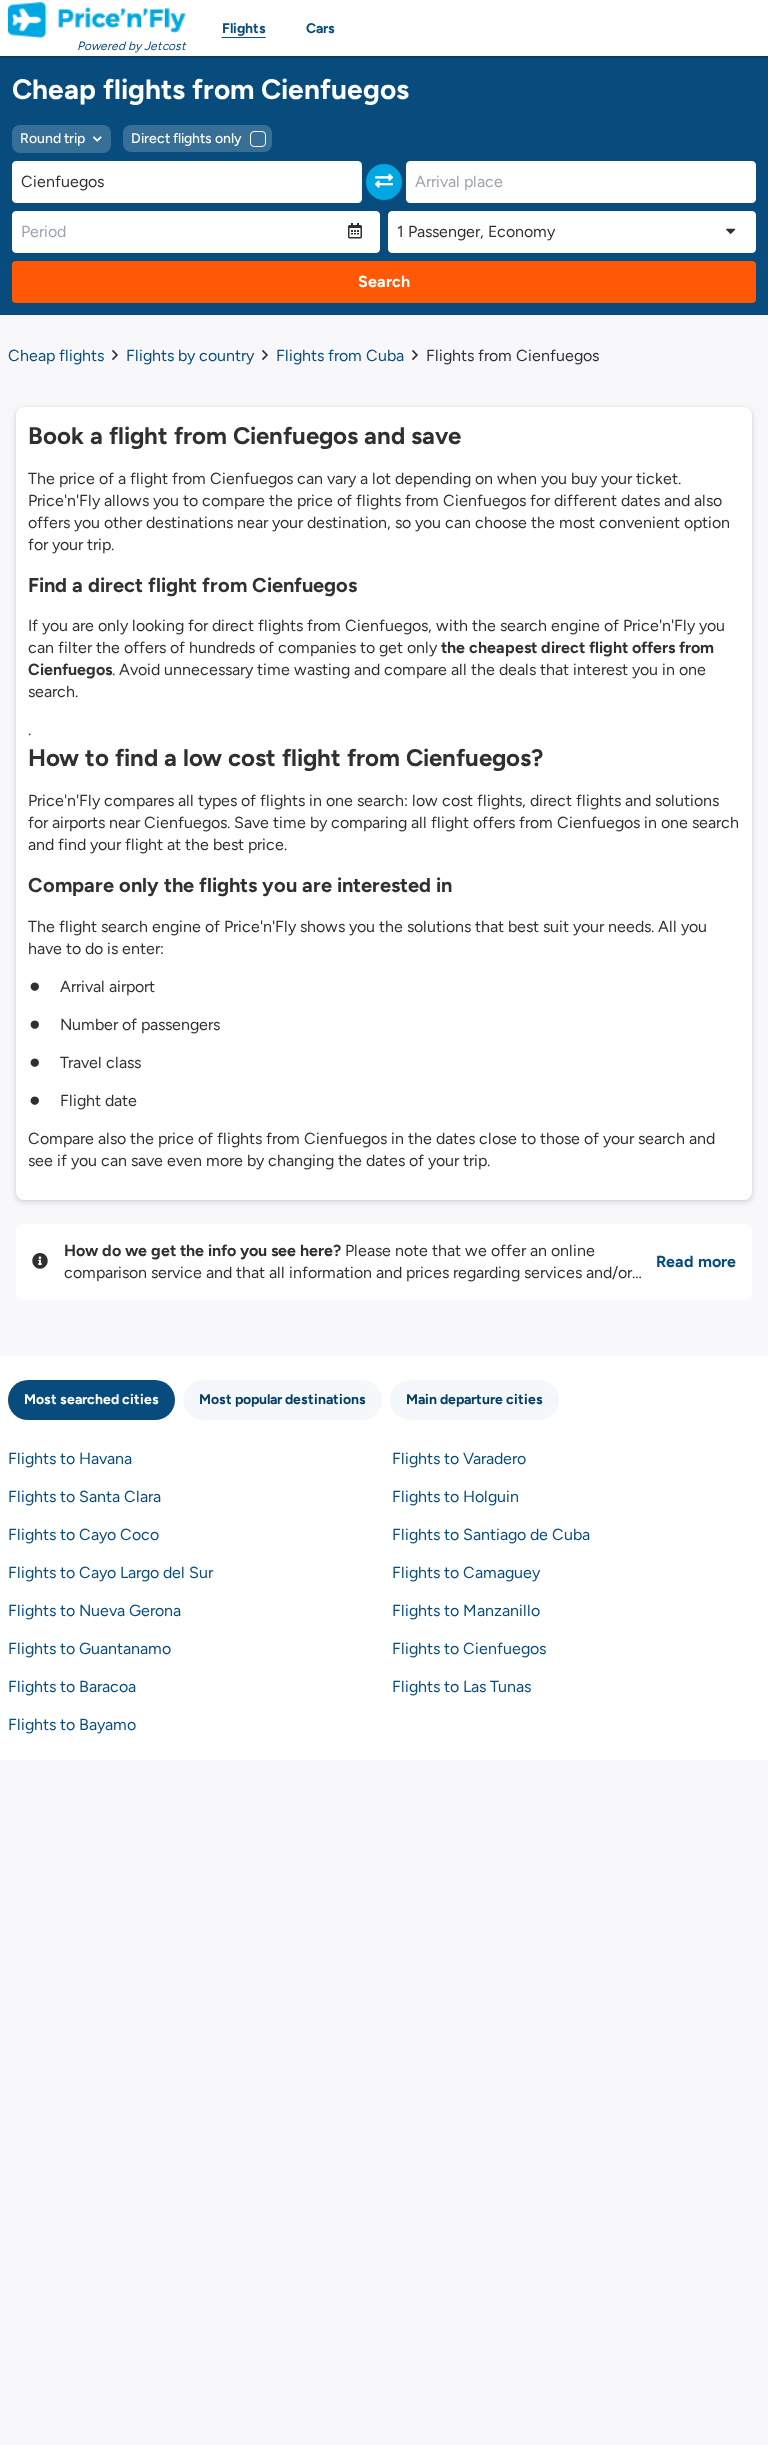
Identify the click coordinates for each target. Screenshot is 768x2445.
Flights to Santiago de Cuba (491, 1534)
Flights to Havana (70, 1458)
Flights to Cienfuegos (469, 1648)
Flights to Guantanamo (89, 1648)
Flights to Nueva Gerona (94, 1610)
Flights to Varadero (459, 1458)
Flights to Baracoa (72, 1686)
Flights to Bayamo (72, 1724)
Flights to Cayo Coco (83, 1534)
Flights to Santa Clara (84, 1496)
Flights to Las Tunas (461, 1686)
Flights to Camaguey (466, 1572)
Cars (320, 28)
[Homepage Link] (97, 20)
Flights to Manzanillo (466, 1610)
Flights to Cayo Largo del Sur (110, 1572)
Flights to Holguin (455, 1496)
